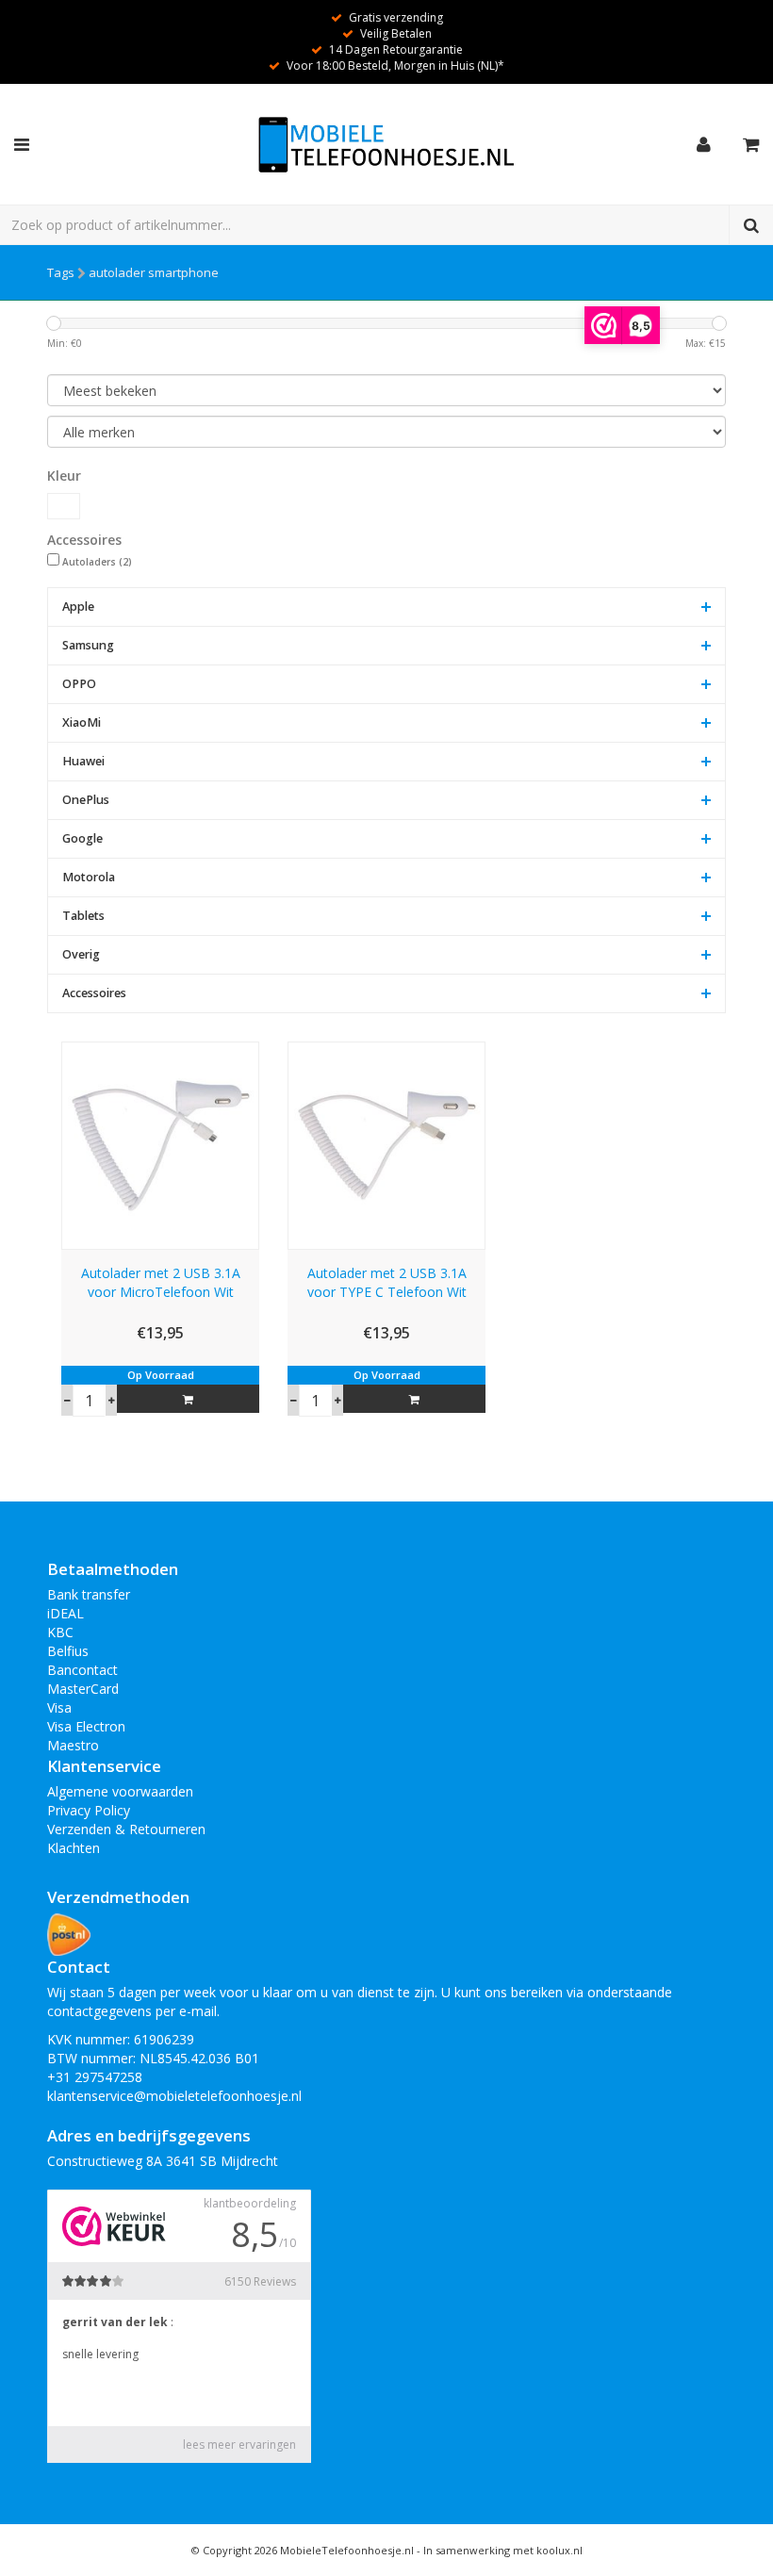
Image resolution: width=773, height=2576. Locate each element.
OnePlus (86, 800)
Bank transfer (89, 1594)
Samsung (88, 645)
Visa (59, 1707)
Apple (78, 607)
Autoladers (97, 562)
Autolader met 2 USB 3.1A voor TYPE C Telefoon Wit (387, 1282)
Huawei (83, 761)
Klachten (74, 1848)
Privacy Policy (89, 1810)
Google (82, 838)
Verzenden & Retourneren (126, 1829)
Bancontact (82, 1670)
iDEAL (66, 1613)
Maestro (73, 1745)
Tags (61, 272)
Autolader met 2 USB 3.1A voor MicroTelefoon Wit (161, 1282)
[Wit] (64, 506)
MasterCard (83, 1689)
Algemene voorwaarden (120, 1791)
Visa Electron (86, 1726)
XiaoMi (82, 722)
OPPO (79, 684)
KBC (60, 1632)
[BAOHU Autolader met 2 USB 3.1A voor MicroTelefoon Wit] (160, 1144)
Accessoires (94, 993)
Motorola (89, 877)
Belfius (68, 1651)
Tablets (83, 916)
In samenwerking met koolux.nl (503, 2550)
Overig (81, 954)
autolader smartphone (154, 272)
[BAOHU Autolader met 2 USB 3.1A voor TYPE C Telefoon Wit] (386, 1144)
